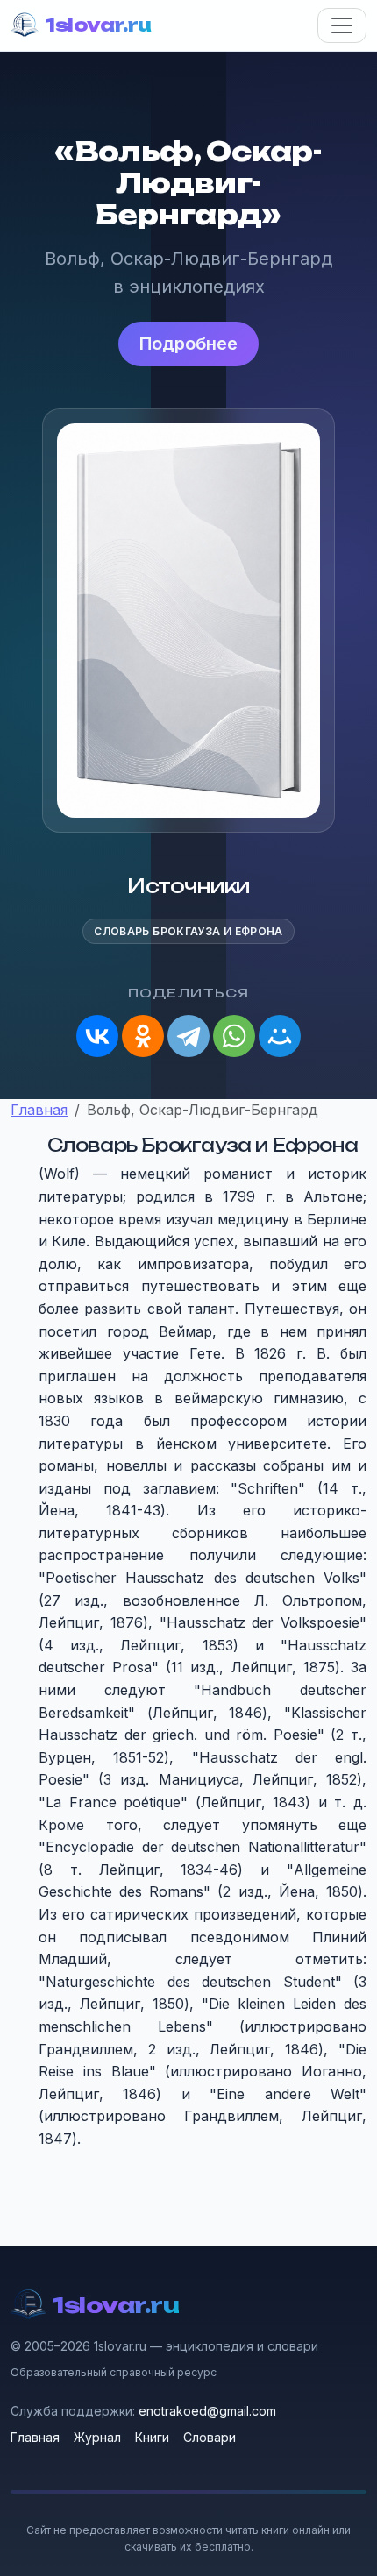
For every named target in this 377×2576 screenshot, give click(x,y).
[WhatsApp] (234, 1036)
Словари (210, 2437)
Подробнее (188, 344)
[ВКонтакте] (97, 1036)
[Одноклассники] (143, 1036)
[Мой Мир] (280, 1036)
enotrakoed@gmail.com (207, 2411)
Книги (152, 2437)
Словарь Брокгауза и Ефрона (188, 931)
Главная (35, 2437)
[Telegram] (188, 1036)
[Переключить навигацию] (342, 25)
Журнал (97, 2437)
